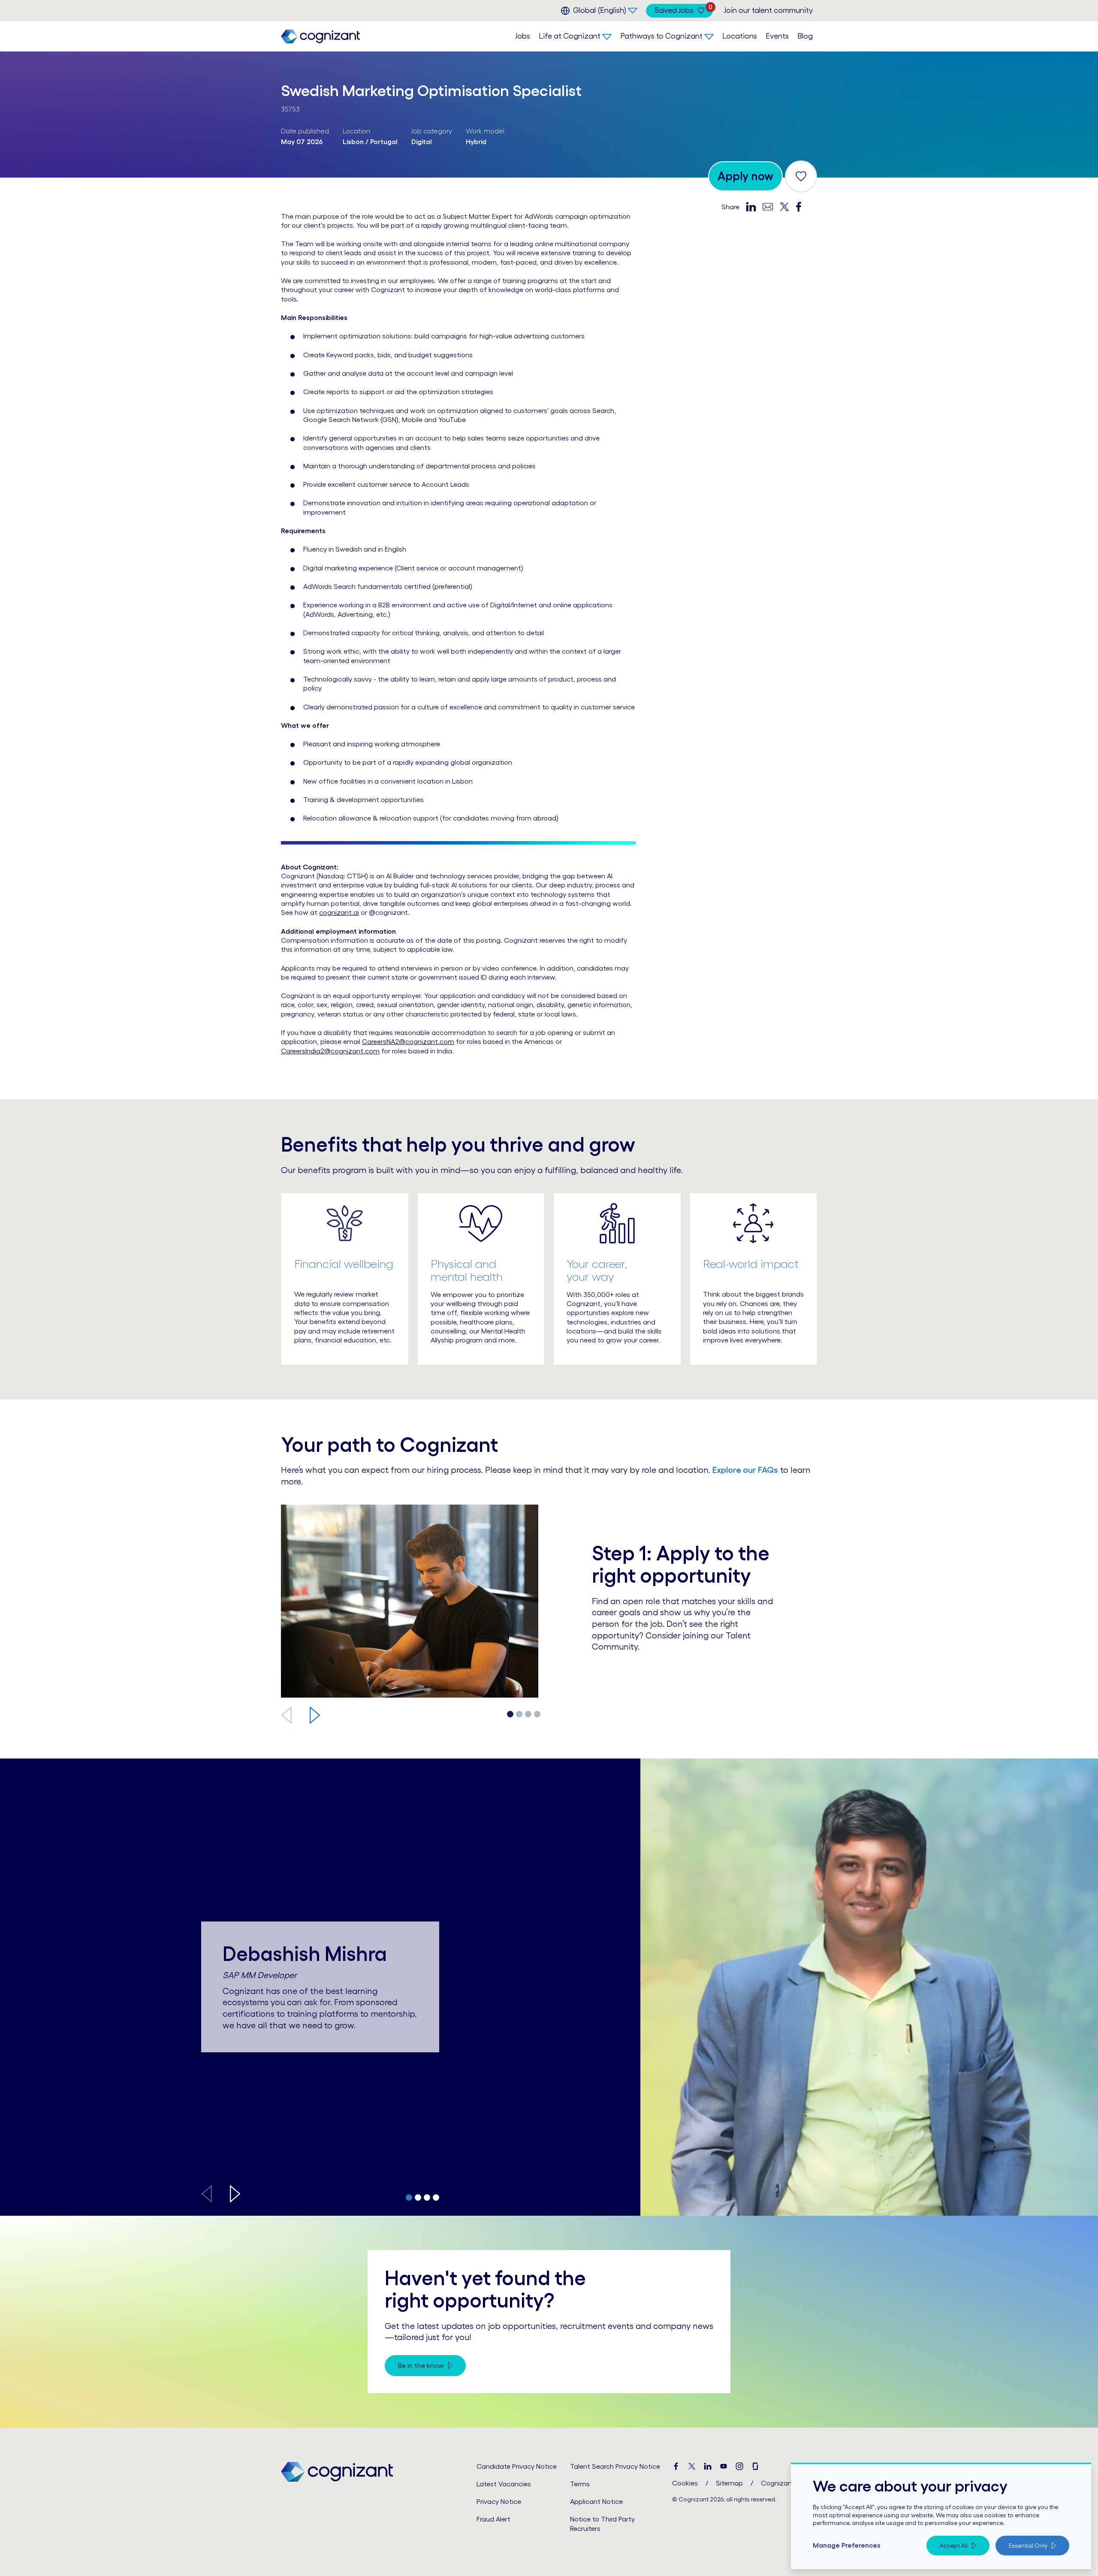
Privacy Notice (499, 2501)
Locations (740, 36)
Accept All (954, 2546)
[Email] (768, 206)
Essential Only (1028, 2546)
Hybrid (476, 142)
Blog (805, 36)
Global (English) (600, 10)
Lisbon (353, 142)
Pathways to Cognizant (661, 36)
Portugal (384, 142)
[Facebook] (799, 207)
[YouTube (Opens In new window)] (724, 2466)
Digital (422, 142)
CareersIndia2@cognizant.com (330, 1051)
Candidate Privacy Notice (517, 2466)
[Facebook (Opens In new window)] (676, 2466)
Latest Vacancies (504, 2484)
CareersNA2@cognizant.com (408, 1041)
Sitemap (729, 2483)
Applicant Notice (596, 2501)
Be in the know (421, 2365)
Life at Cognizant (570, 36)
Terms (580, 2484)
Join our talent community (768, 10)
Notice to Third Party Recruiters (602, 2523)
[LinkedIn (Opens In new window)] (708, 2466)
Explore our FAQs (745, 1470)
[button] (315, 1715)
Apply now (745, 176)
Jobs (523, 36)
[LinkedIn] (751, 207)
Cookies (685, 2483)
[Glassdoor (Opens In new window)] (755, 2466)
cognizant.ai (339, 912)
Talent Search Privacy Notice (615, 2466)
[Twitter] (784, 207)
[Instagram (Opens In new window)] (739, 2466)
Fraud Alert (493, 2519)
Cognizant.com (786, 2483)
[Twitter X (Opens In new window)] (692, 2466)
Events (777, 36)
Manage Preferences (847, 2545)
